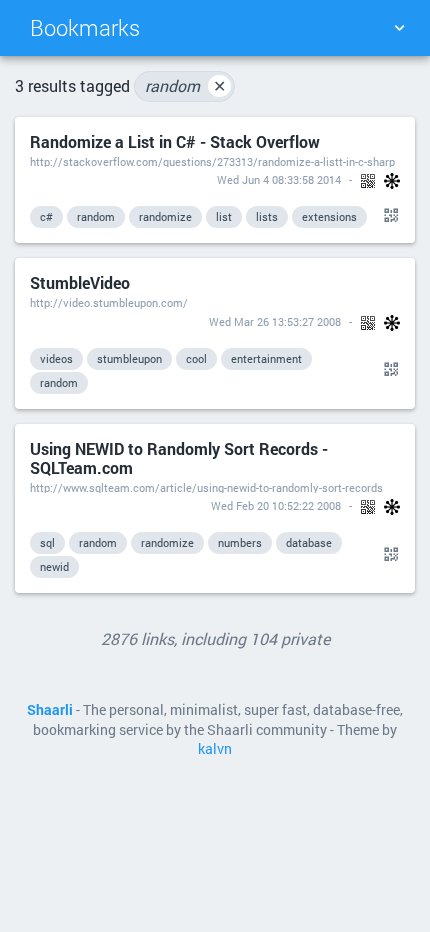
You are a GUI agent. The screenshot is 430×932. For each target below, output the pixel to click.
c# (46, 216)
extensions (329, 216)
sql (47, 542)
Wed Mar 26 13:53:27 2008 (275, 321)
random (185, 85)
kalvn (215, 749)
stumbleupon (129, 358)
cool (196, 358)
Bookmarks (85, 27)
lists (267, 216)
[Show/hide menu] (399, 28)
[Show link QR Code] (388, 216)
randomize (165, 216)
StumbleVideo (80, 282)
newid (54, 566)
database (309, 542)
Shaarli (50, 710)
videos (56, 358)
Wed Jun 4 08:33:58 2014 (279, 179)
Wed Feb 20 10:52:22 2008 (276, 505)
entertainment (266, 358)
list (224, 216)
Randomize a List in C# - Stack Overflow (175, 141)
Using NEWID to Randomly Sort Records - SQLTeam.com (179, 458)
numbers (240, 542)
